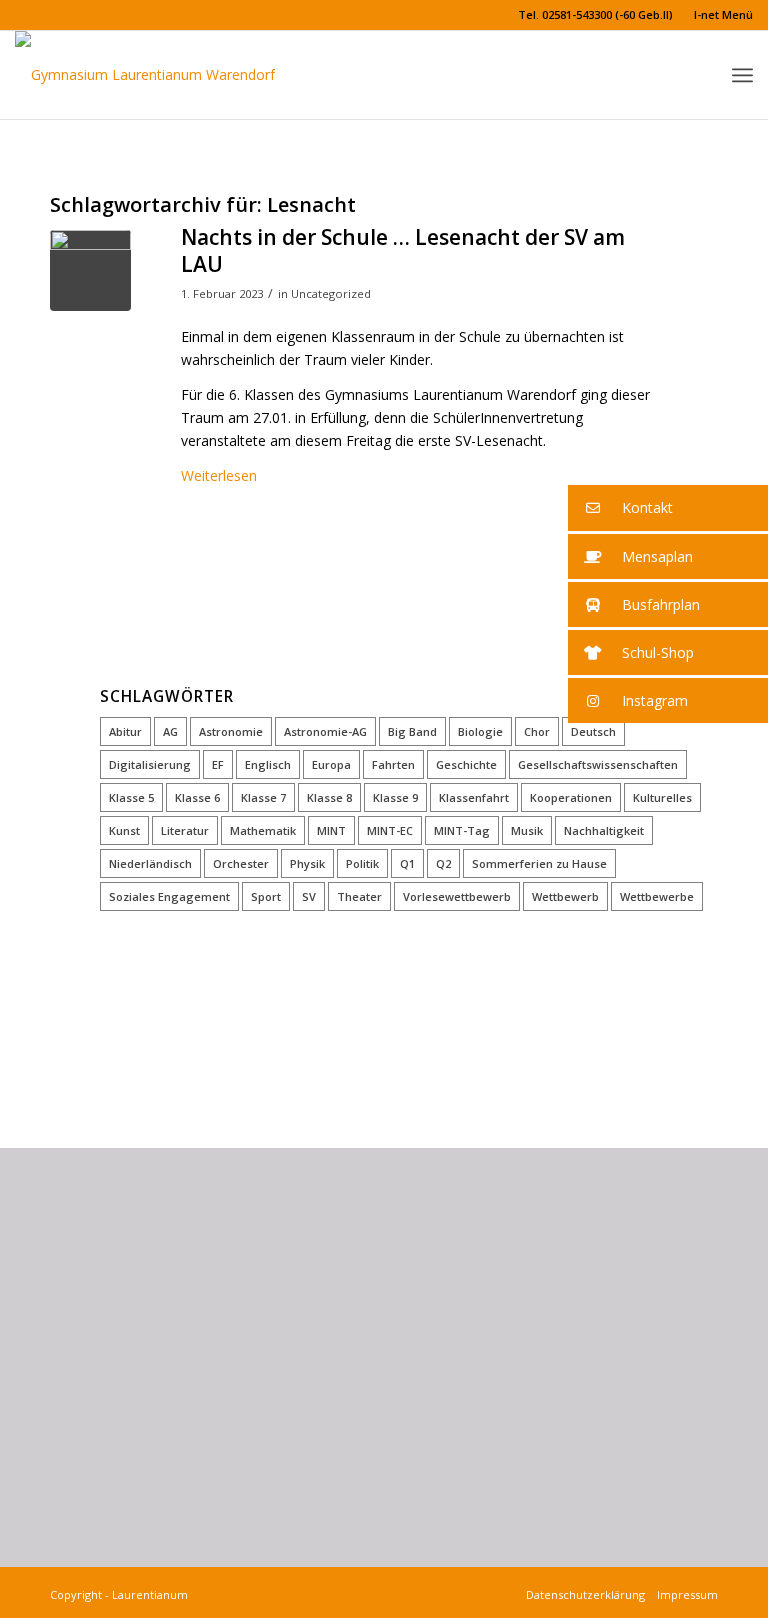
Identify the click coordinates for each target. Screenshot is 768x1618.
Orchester (241, 863)
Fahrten (393, 764)
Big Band (412, 731)
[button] (668, 508)
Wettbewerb (565, 896)
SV (309, 896)
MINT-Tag (462, 830)
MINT (331, 830)
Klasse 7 (263, 797)
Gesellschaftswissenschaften (598, 764)
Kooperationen (571, 797)
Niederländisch (150, 863)
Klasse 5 (131, 797)
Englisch (268, 764)
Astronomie (231, 731)
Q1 (407, 863)
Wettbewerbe (657, 896)
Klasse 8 (329, 797)
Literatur (185, 830)
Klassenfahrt (474, 797)
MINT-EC (390, 830)
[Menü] (742, 75)
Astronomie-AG (325, 731)
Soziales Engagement (169, 896)
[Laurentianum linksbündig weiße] (145, 75)
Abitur (125, 731)
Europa (331, 764)
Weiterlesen (219, 475)
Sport (266, 896)
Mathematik (263, 830)
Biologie (480, 731)
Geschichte (466, 764)
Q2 (443, 863)
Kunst (124, 830)
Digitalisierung (150, 764)
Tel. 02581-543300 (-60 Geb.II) (595, 14)
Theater (359, 896)
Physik (307, 863)
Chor (537, 731)
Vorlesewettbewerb (457, 896)
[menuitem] (596, 15)
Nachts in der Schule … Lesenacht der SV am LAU (403, 250)
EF (218, 764)
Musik (527, 830)
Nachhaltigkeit (604, 830)
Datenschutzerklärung (588, 1594)
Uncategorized (331, 293)
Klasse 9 (395, 797)
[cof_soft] (90, 270)
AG (170, 731)
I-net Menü (723, 14)
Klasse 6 (197, 797)
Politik (362, 863)
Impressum (684, 1594)
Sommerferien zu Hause (539, 863)
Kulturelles (662, 797)
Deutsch (593, 731)
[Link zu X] (21, 15)
